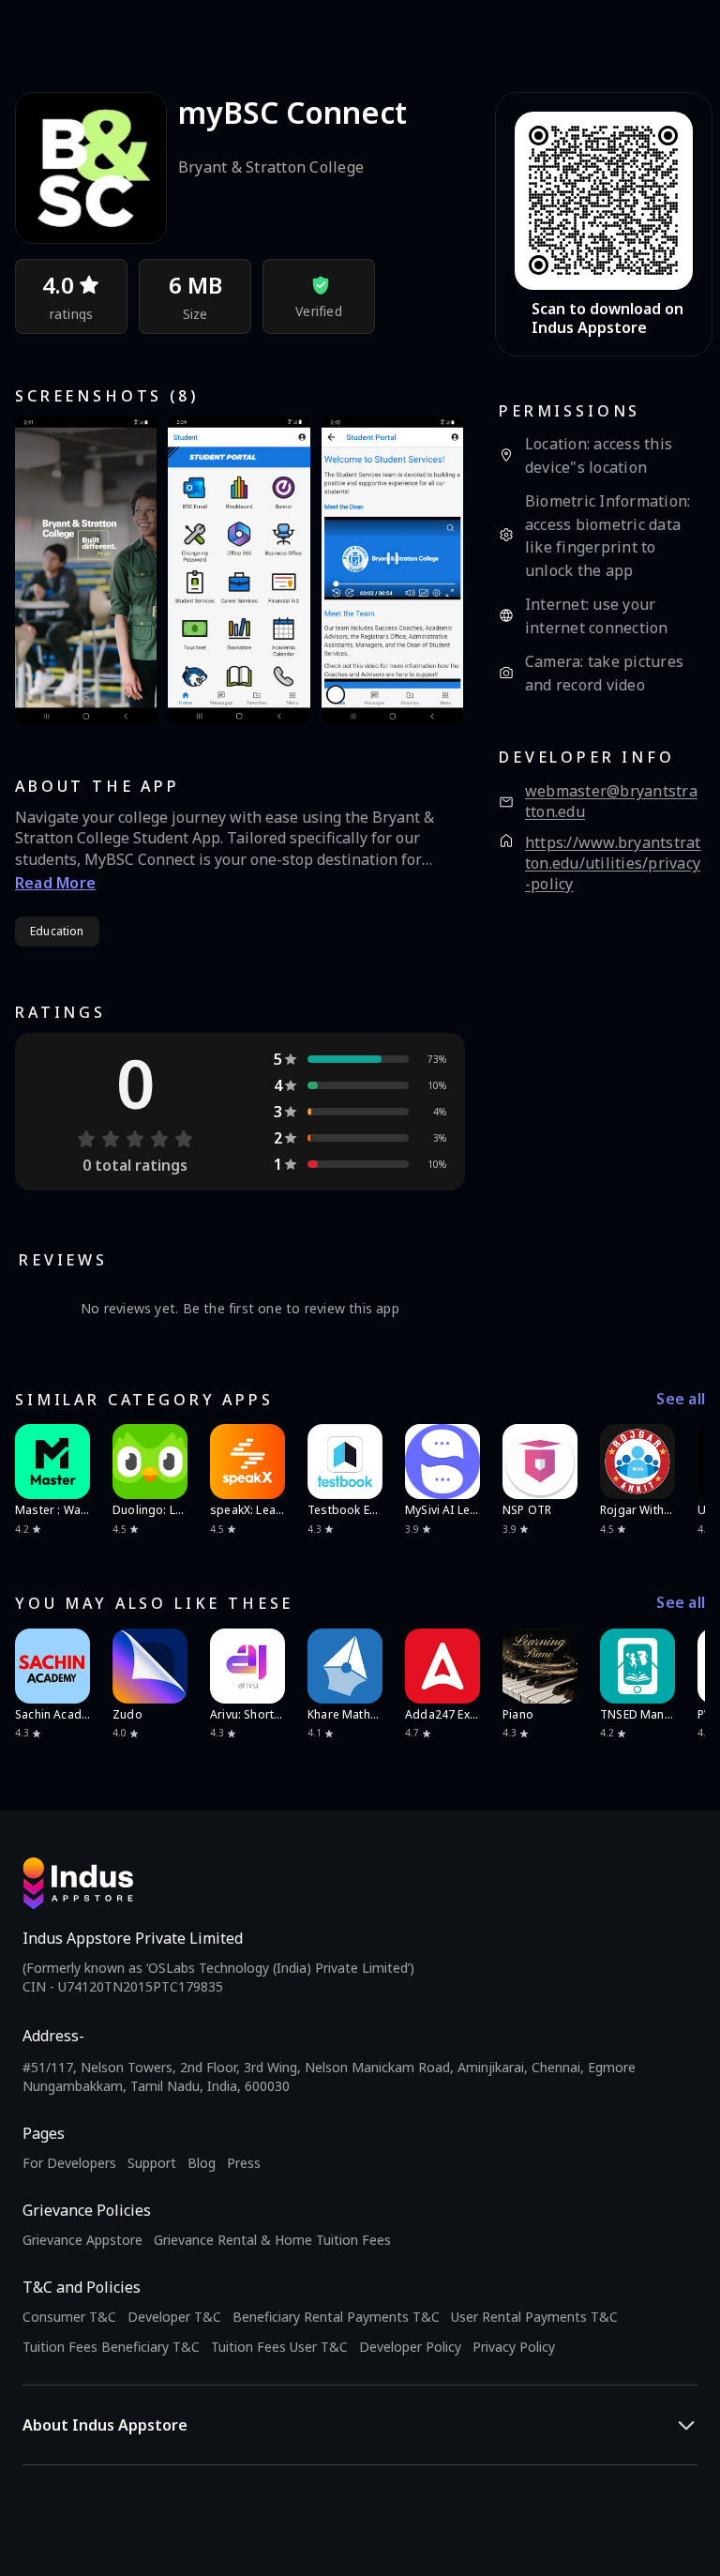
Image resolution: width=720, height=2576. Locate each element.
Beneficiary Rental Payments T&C (336, 2317)
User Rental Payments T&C (534, 2317)
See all (681, 1399)
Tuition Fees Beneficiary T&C (111, 2347)
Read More (55, 883)
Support (152, 2163)
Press (244, 2163)
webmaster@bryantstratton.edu (611, 802)
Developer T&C (174, 2317)
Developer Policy (410, 2347)
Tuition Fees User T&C (279, 2347)
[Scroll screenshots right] (427, 570)
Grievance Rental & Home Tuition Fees (272, 2240)
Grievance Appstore (82, 2240)
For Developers (69, 2163)
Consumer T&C (69, 2317)
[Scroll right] (679, 1462)
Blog (202, 2163)
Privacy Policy (514, 2347)
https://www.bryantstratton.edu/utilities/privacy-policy (613, 863)
